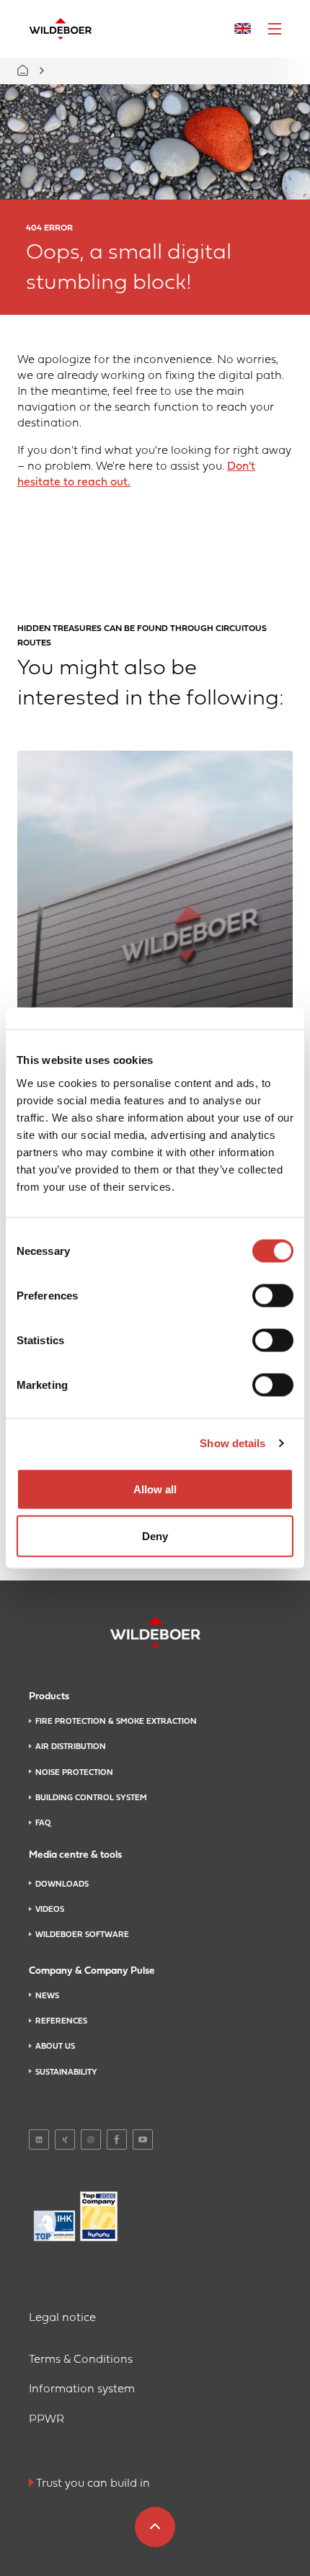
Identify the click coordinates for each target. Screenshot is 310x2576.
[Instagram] (91, 2139)
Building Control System (91, 1798)
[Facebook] (117, 2139)
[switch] (273, 1295)
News (47, 1996)
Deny (155, 1536)
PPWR (46, 2420)
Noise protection (74, 1773)
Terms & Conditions (81, 2360)
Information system (82, 2389)
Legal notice (62, 2318)
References (61, 2021)
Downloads (62, 1884)
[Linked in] (39, 2139)
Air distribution (71, 1747)
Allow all (155, 1489)
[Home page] (61, 29)
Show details (232, 1443)
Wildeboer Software (82, 1935)
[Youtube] (143, 2139)
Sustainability (66, 2072)
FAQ (43, 1823)
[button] (275, 29)
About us (55, 2047)
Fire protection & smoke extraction (116, 1722)
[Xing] (65, 2139)
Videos (50, 1910)
